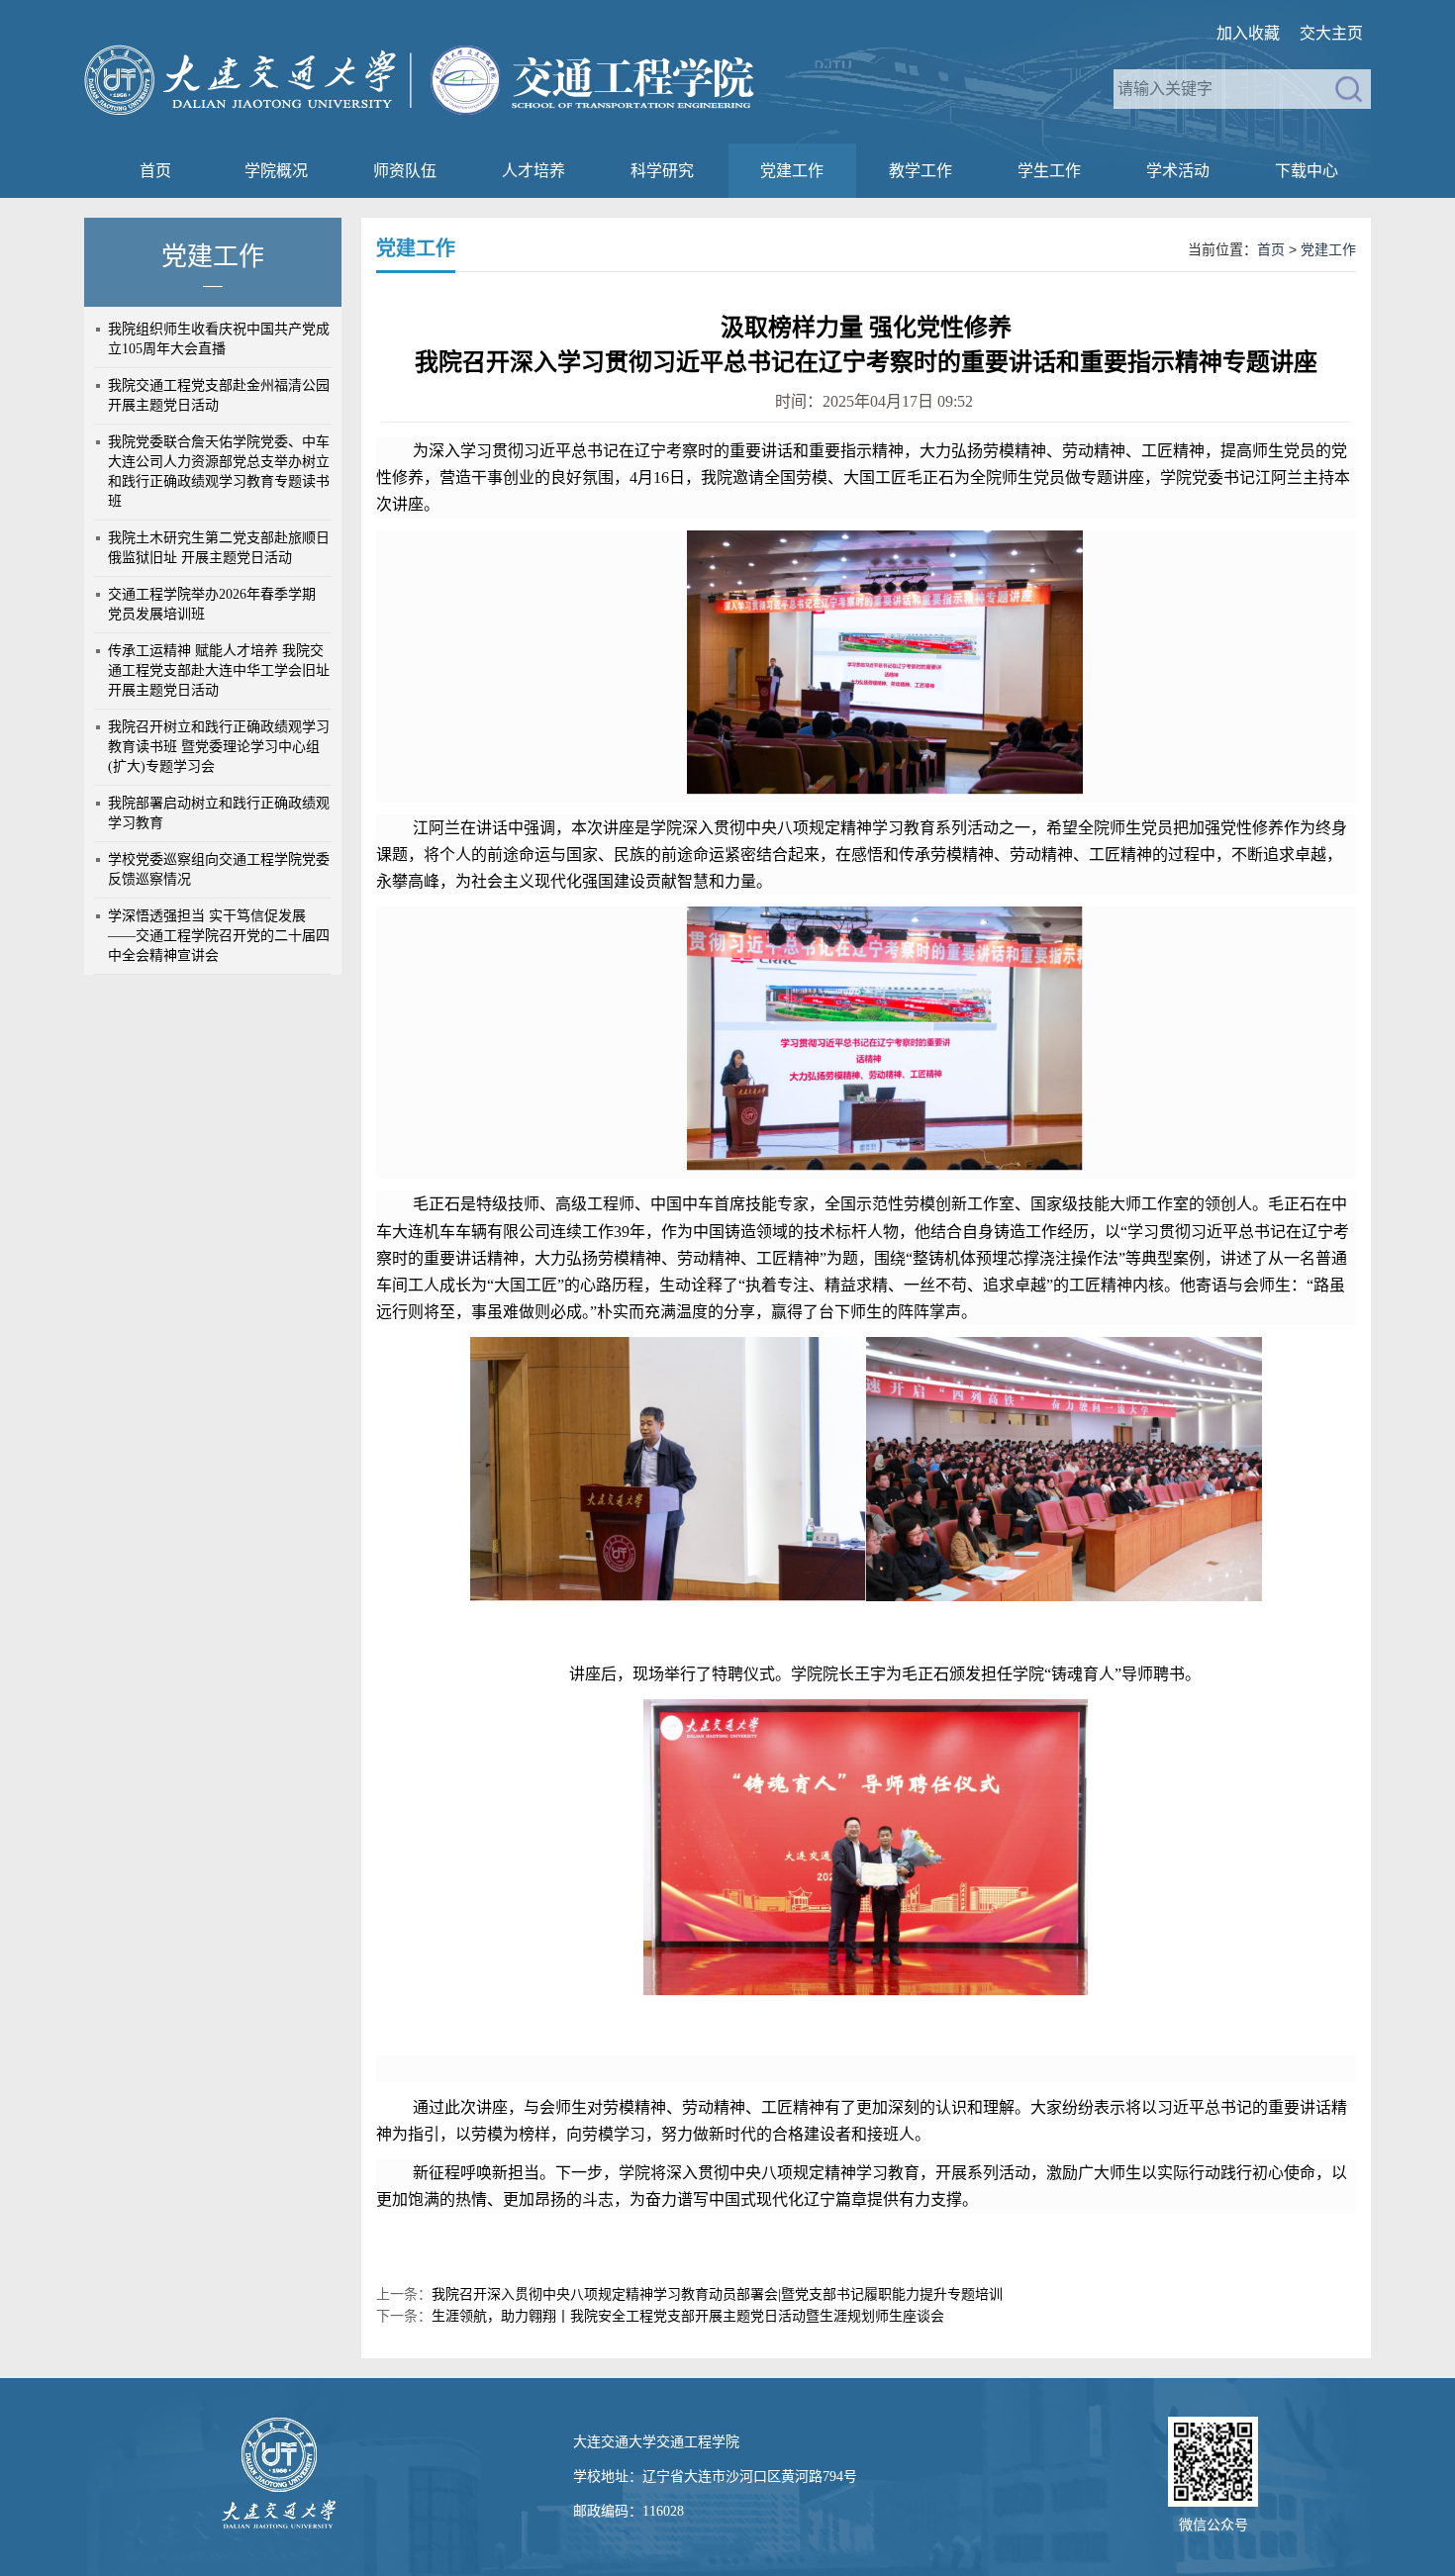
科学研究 (662, 171)
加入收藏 (1248, 33)
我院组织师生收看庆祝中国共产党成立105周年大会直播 (219, 339)
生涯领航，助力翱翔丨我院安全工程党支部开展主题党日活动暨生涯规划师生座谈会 (688, 2316)
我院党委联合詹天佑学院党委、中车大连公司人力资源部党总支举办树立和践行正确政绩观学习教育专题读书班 (219, 472)
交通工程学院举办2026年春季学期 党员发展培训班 (212, 604)
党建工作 (792, 171)
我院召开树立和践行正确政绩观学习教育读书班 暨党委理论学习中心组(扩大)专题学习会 (219, 747)
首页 (155, 171)
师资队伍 (405, 171)
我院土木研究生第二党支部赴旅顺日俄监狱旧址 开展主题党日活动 (219, 548)
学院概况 (276, 171)
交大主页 (1331, 33)
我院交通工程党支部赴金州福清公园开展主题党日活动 (219, 395)
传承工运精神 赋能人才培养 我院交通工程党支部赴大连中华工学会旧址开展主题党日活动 (219, 670)
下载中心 (1307, 171)
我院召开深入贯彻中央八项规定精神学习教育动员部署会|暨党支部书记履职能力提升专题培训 (717, 2294)
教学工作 (921, 171)
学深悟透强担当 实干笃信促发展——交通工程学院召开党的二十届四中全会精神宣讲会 (219, 936)
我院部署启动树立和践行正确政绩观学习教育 (219, 813)
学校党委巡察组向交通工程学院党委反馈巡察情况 (219, 869)
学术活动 (1178, 171)
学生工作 (1049, 171)
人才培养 (533, 171)
